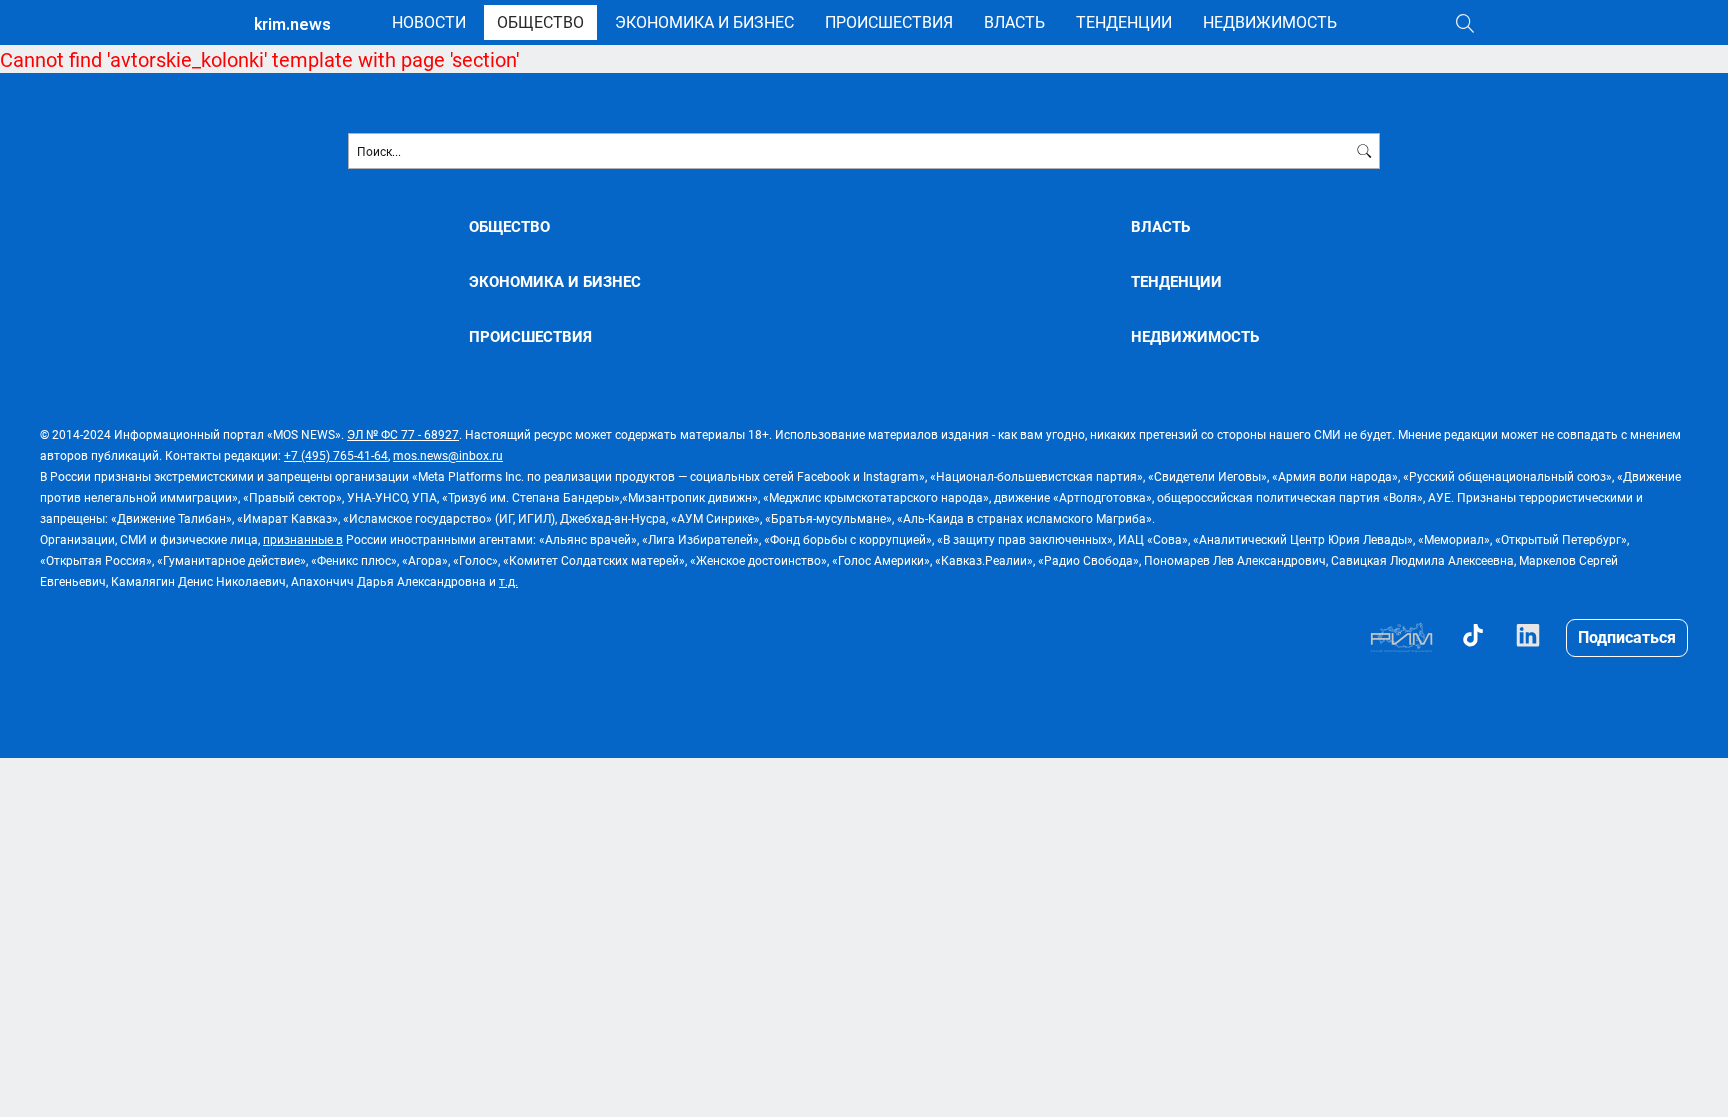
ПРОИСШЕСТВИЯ (889, 21)
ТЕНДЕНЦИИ (1124, 21)
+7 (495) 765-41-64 (336, 455)
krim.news (292, 24)
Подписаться (1627, 636)
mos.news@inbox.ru (448, 455)
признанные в (303, 539)
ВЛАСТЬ (1014, 21)
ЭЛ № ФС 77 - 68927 (403, 434)
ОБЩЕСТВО (540, 21)
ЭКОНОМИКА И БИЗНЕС (704, 21)
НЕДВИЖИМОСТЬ (1270, 21)
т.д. (508, 581)
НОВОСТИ (429, 21)
